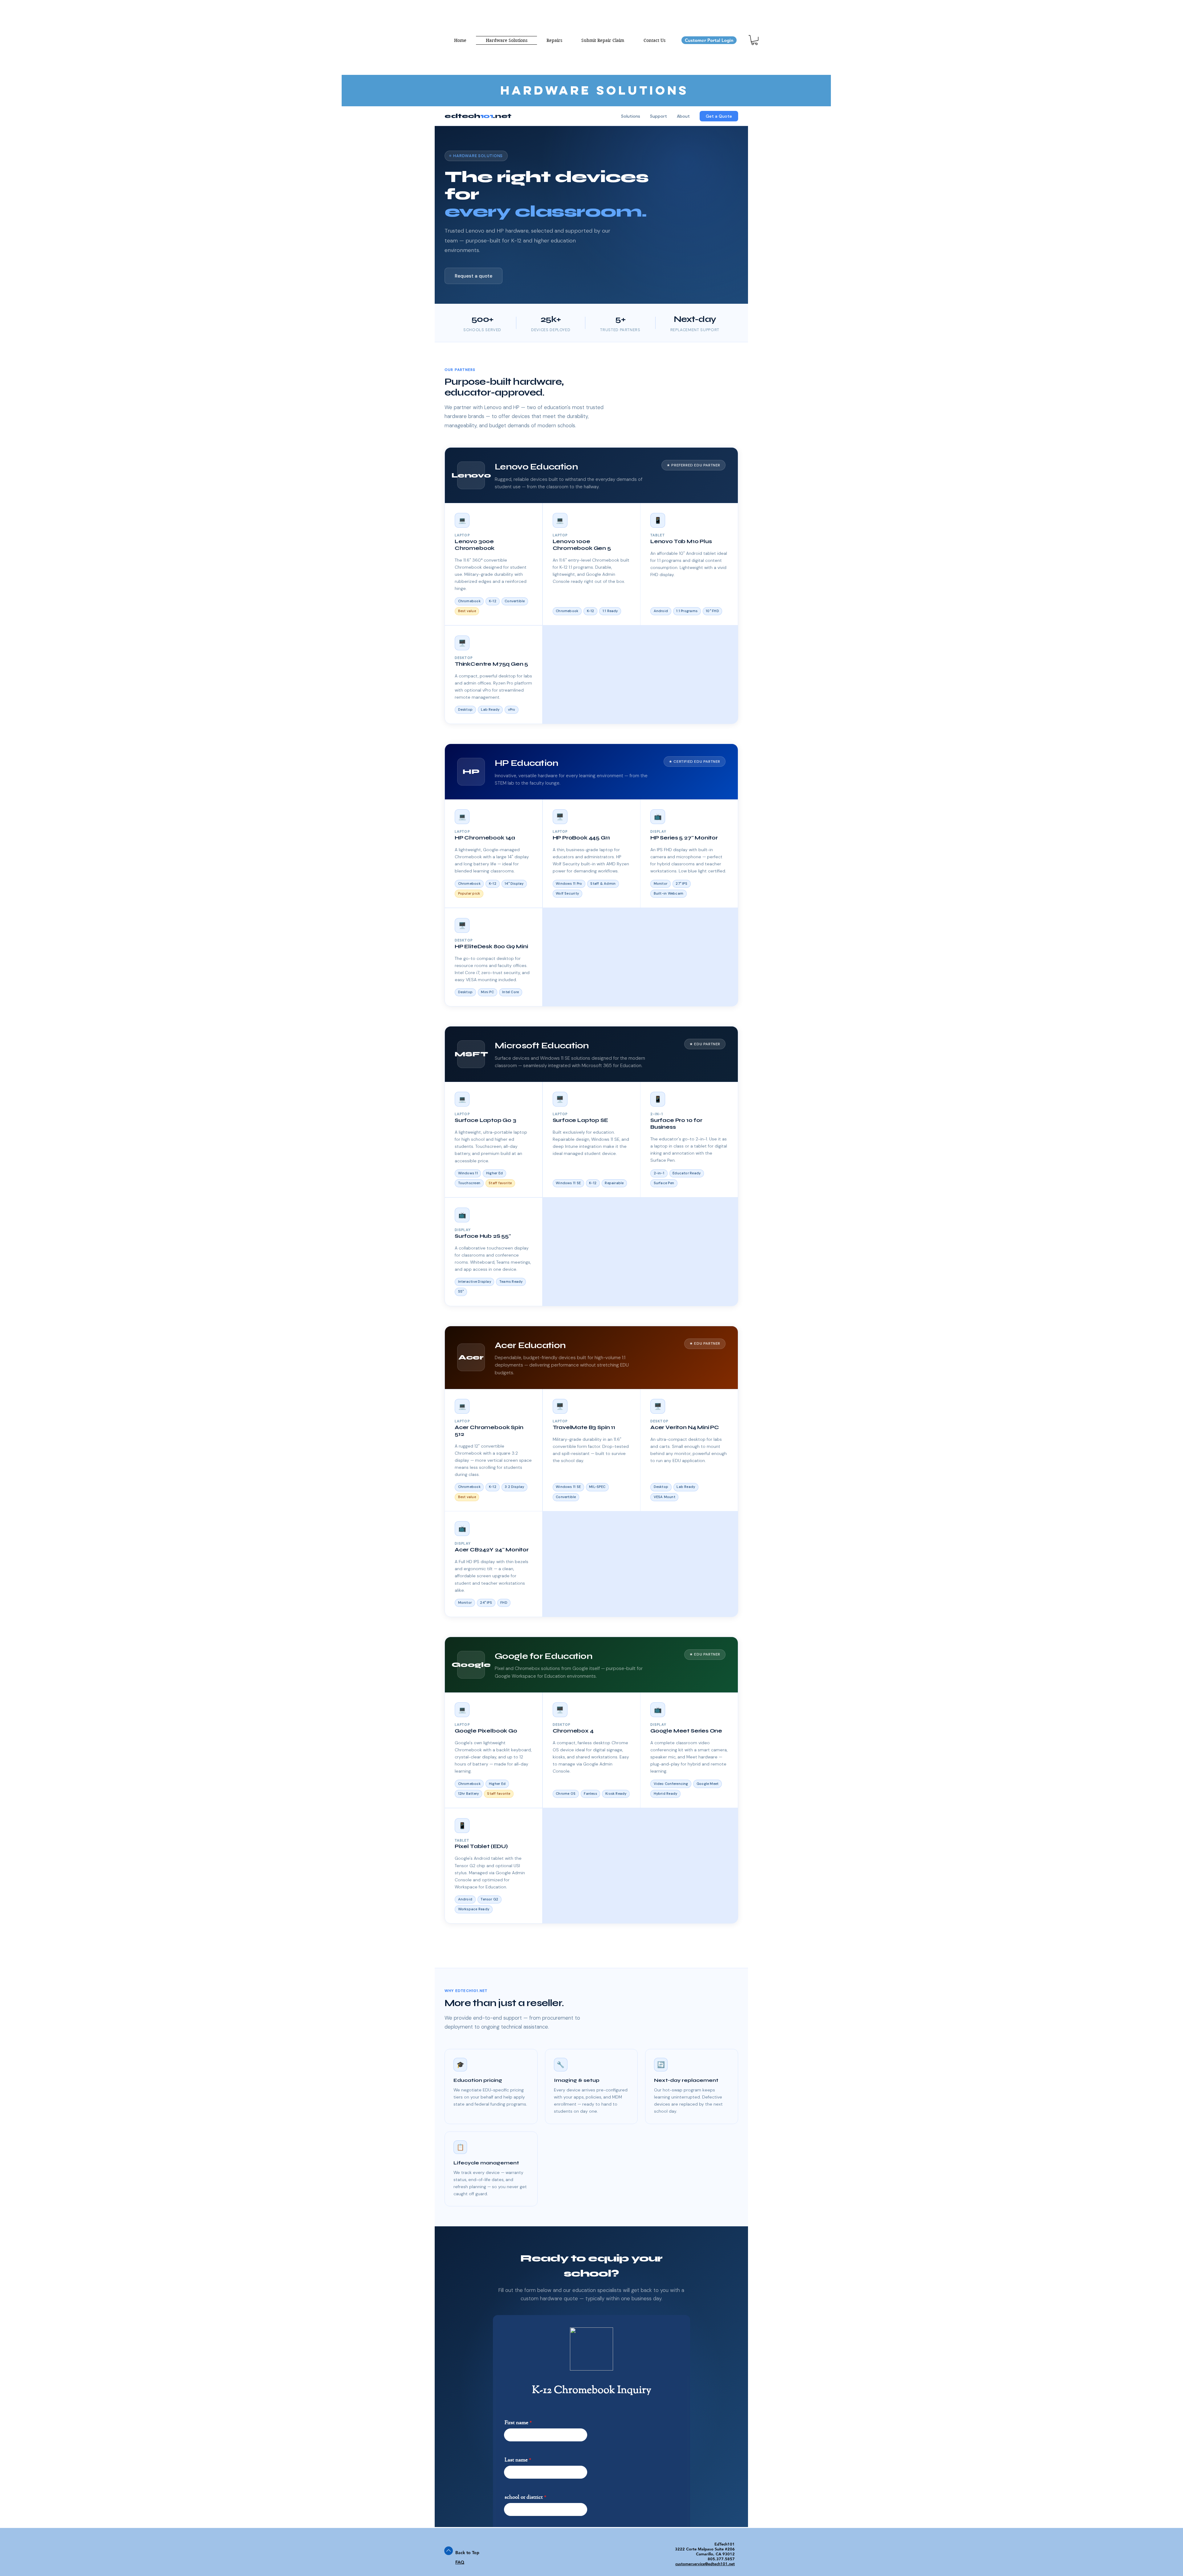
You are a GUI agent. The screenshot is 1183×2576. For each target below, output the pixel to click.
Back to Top (467, 2553)
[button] (754, 40)
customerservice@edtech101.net (705, 2564)
